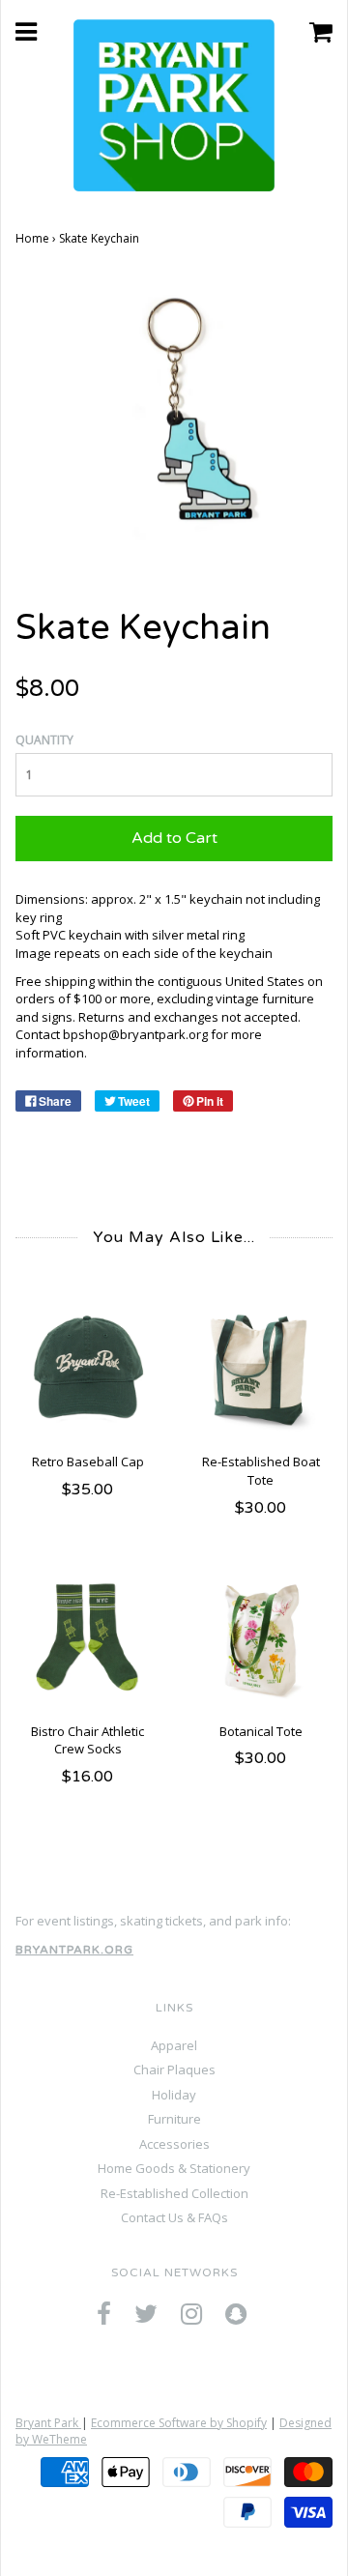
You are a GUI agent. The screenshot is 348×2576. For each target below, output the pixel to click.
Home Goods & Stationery (174, 2168)
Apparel (174, 2045)
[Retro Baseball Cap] (87, 1370)
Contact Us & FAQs (174, 2217)
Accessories (174, 2144)
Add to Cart (174, 838)
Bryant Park (48, 2423)
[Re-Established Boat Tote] (261, 1370)
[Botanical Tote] (261, 1639)
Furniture (174, 2119)
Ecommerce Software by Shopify (179, 2423)
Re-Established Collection (174, 2193)
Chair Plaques (174, 2069)
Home (32, 238)
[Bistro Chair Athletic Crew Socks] (87, 1639)
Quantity (44, 740)
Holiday (174, 2095)
